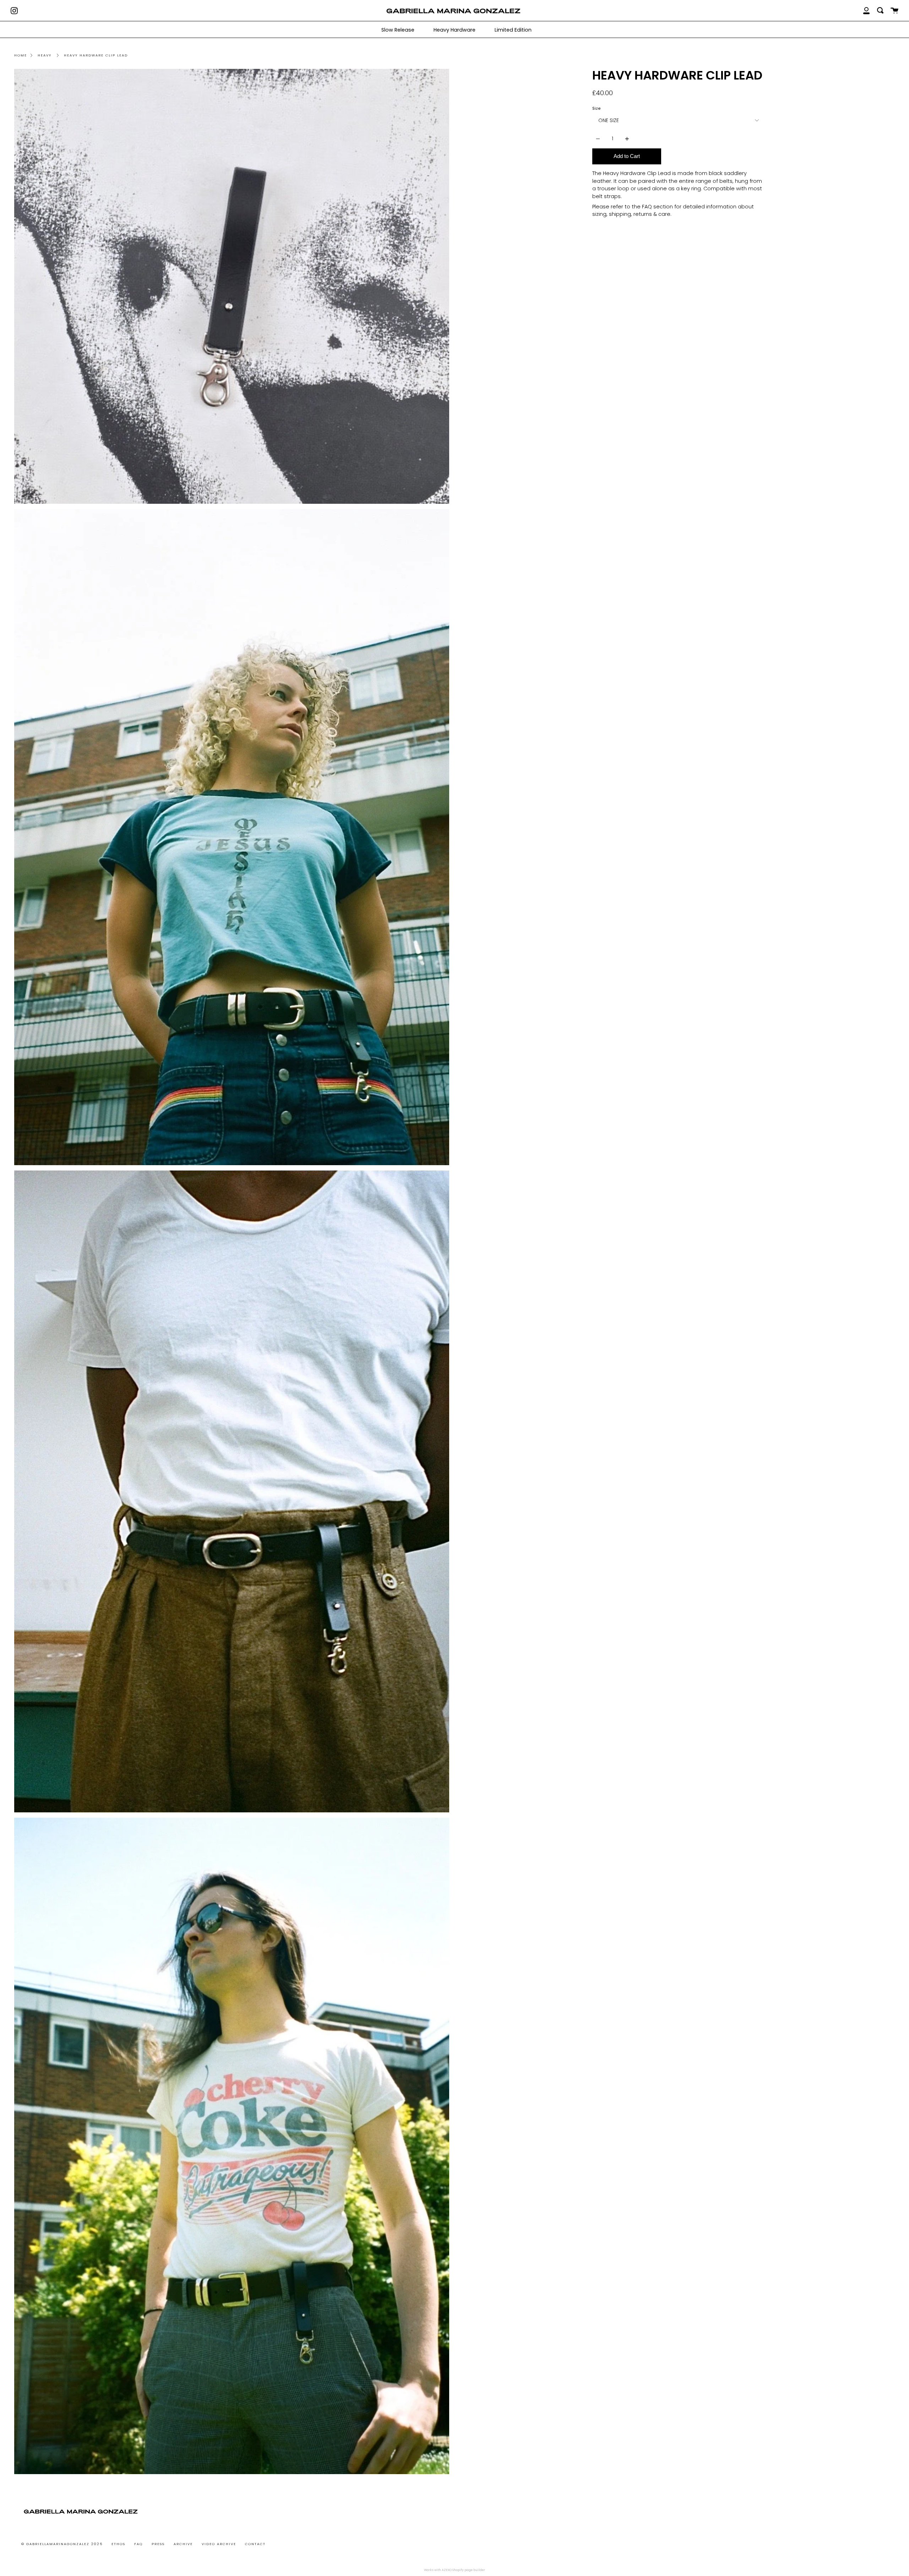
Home (21, 55)
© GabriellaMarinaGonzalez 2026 (62, 2544)
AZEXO (447, 2570)
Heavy (45, 55)
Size (596, 108)
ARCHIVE (183, 2544)
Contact (255, 2544)
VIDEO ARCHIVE (219, 2544)
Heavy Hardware (454, 30)
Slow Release (398, 30)
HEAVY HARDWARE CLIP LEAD (96, 55)
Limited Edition (513, 30)
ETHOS (118, 2544)
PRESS (158, 2544)
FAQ (138, 2544)
